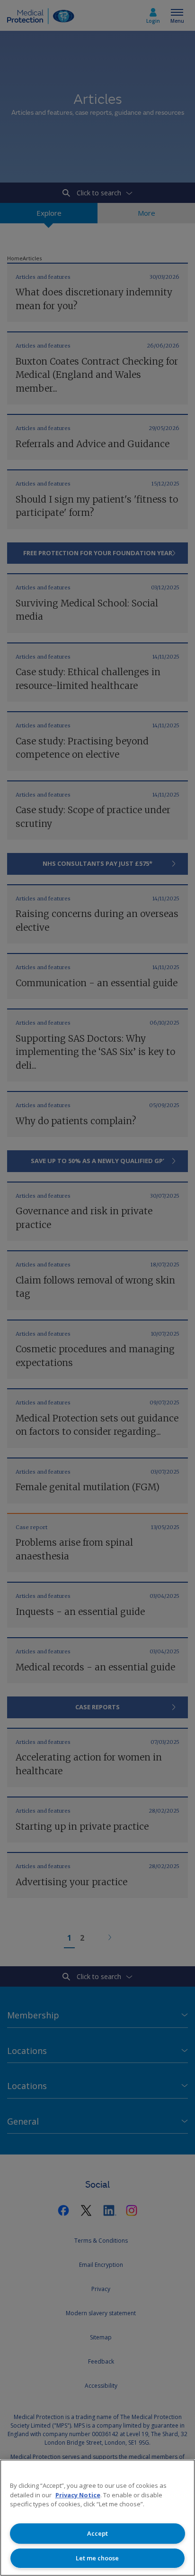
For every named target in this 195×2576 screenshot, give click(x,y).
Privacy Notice (78, 2495)
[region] (97, 2518)
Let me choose (97, 2558)
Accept (97, 2533)
